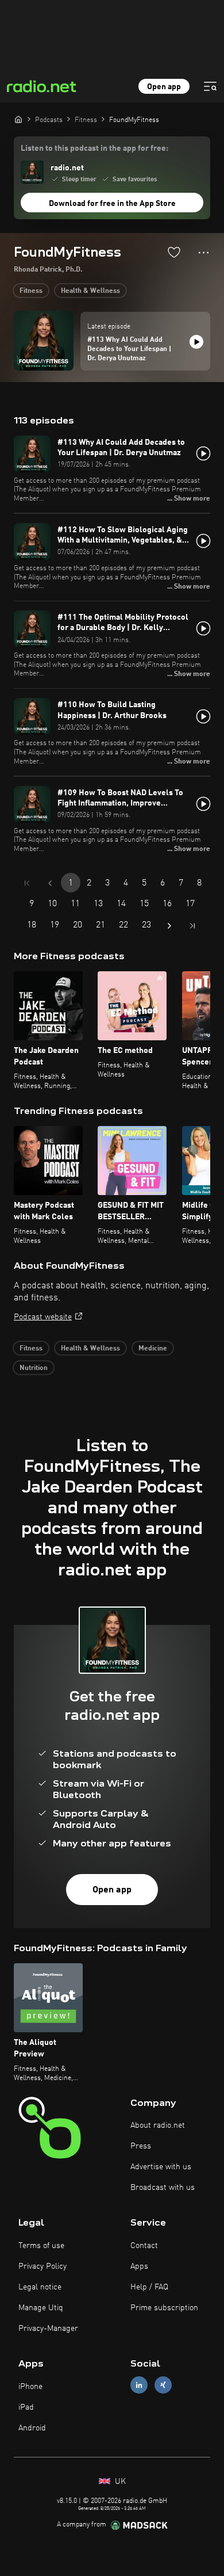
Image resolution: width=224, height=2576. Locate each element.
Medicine (153, 1349)
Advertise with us (161, 2167)
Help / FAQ (149, 2287)
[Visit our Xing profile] (163, 2385)
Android (32, 2428)
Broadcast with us (163, 2188)
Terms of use (41, 2246)
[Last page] (192, 926)
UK (119, 2482)
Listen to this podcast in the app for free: (94, 148)
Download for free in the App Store (112, 204)
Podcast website (43, 1317)
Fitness (31, 291)
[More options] (204, 253)
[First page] (27, 883)
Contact (144, 2246)
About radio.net (158, 2125)
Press (141, 2146)
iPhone (30, 2387)
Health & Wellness (90, 291)
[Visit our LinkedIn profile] (139, 2385)
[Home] (18, 119)
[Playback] (196, 342)
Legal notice (40, 2287)
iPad (26, 2407)
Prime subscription (164, 2308)
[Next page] (169, 926)
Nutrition (34, 1368)
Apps (139, 2266)
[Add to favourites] (174, 252)
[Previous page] (50, 883)
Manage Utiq (41, 2308)
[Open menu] (210, 86)
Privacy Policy (43, 2266)
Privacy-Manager (48, 2329)
